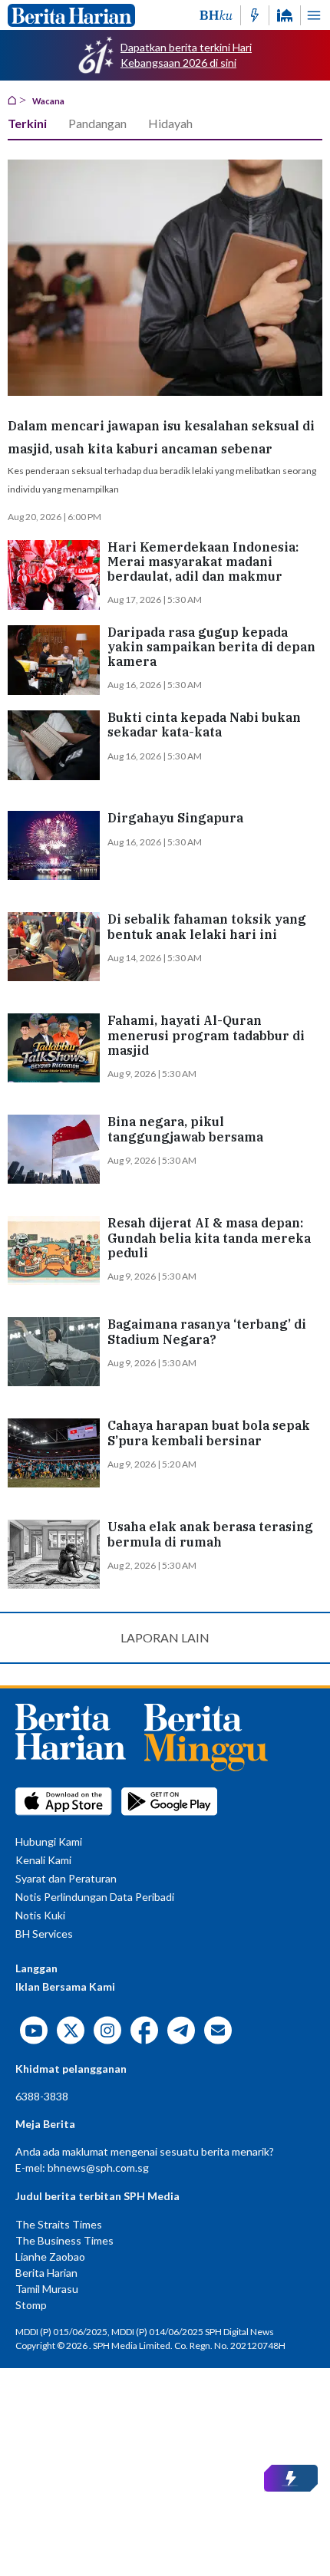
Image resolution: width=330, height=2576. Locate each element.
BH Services (44, 1934)
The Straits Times (59, 2224)
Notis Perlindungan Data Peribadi (95, 1897)
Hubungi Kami (49, 1841)
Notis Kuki (40, 1915)
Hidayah (170, 123)
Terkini (27, 123)
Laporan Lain (165, 1637)
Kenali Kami (43, 1860)
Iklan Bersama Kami (65, 1986)
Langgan (36, 1968)
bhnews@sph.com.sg (98, 2168)
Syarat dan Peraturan (66, 1878)
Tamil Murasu (47, 2289)
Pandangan (97, 123)
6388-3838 (42, 2096)
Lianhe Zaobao (50, 2256)
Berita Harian (46, 2273)
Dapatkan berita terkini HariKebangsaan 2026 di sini (186, 55)
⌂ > (17, 99)
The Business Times (64, 2240)
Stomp (31, 2305)
